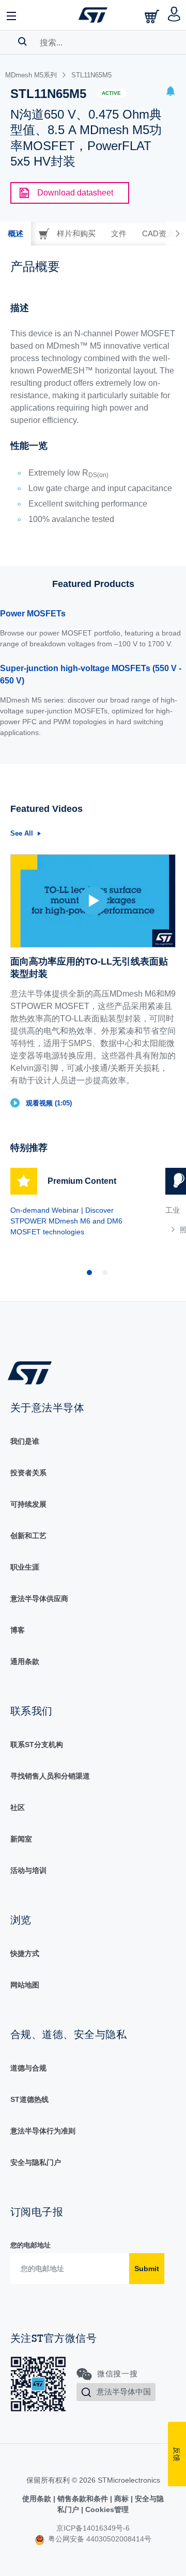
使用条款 (38, 2499)
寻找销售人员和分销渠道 (50, 1776)
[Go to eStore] (153, 16)
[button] (12, 15)
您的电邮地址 (30, 2245)
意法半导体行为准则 (43, 2131)
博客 (18, 1630)
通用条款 (25, 1661)
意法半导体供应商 (39, 1599)
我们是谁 (25, 1441)
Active (111, 93)
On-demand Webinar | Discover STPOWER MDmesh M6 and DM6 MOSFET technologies (66, 1221)
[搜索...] (22, 41)
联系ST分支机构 (37, 1744)
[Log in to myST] (174, 15)
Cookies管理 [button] (106, 2509)
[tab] (16, 234)
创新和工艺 (28, 1536)
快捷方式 (25, 1953)
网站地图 (25, 1985)
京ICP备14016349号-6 (93, 2528)
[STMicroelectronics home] (93, 15)
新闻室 (21, 1839)
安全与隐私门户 (36, 2162)
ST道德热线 (29, 2099)
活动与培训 (28, 1870)
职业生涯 (25, 1567)
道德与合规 (28, 2068)
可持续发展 (28, 1504)
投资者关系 (28, 1473)
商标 (121, 2499)
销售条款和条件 (83, 2499)
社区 (18, 1807)
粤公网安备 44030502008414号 (99, 2539)
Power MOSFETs (33, 614)
